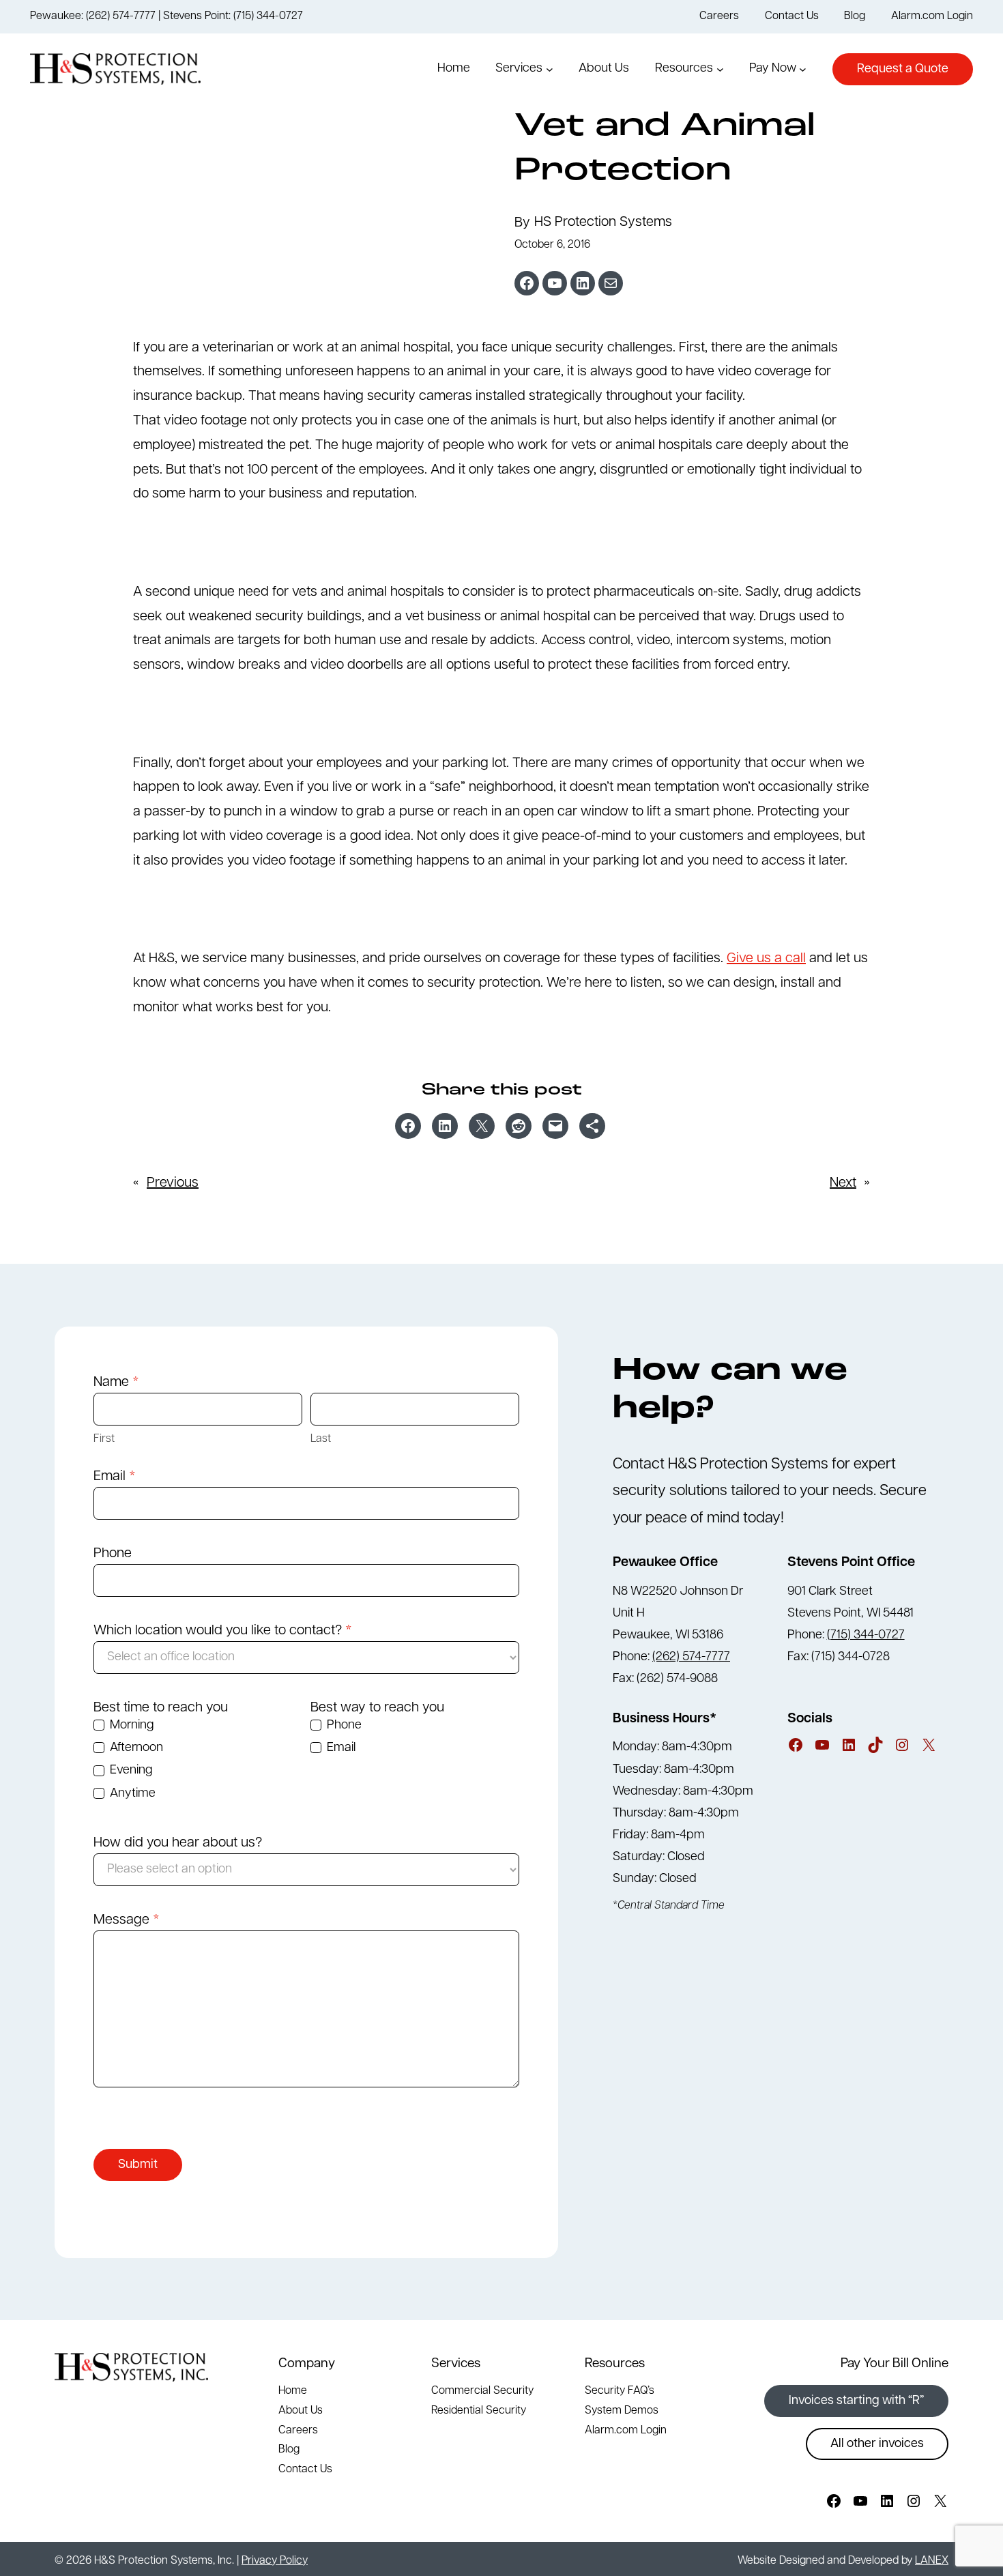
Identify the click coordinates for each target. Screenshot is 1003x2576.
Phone (113, 1554)
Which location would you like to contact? (223, 1631)
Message (127, 1920)
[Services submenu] (550, 69)
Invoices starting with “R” (856, 2401)
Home (293, 2391)
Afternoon (135, 1748)
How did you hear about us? (178, 1843)
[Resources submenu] (720, 69)
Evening (130, 1771)
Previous (173, 1183)
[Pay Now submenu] (803, 69)
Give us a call (766, 959)
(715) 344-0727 (866, 1636)
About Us (301, 2411)
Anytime (131, 1794)
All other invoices (877, 2444)
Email (115, 1477)
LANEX (932, 2561)
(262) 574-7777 (691, 1658)
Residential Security (479, 2411)
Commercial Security (482, 2391)
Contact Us (305, 2470)
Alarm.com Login (626, 2431)
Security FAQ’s (620, 2391)
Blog (289, 2450)
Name (116, 1383)
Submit (138, 2165)
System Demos (622, 2411)
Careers (298, 2431)
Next (843, 1183)
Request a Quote (903, 70)
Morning (130, 1726)
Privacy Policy (275, 2561)
